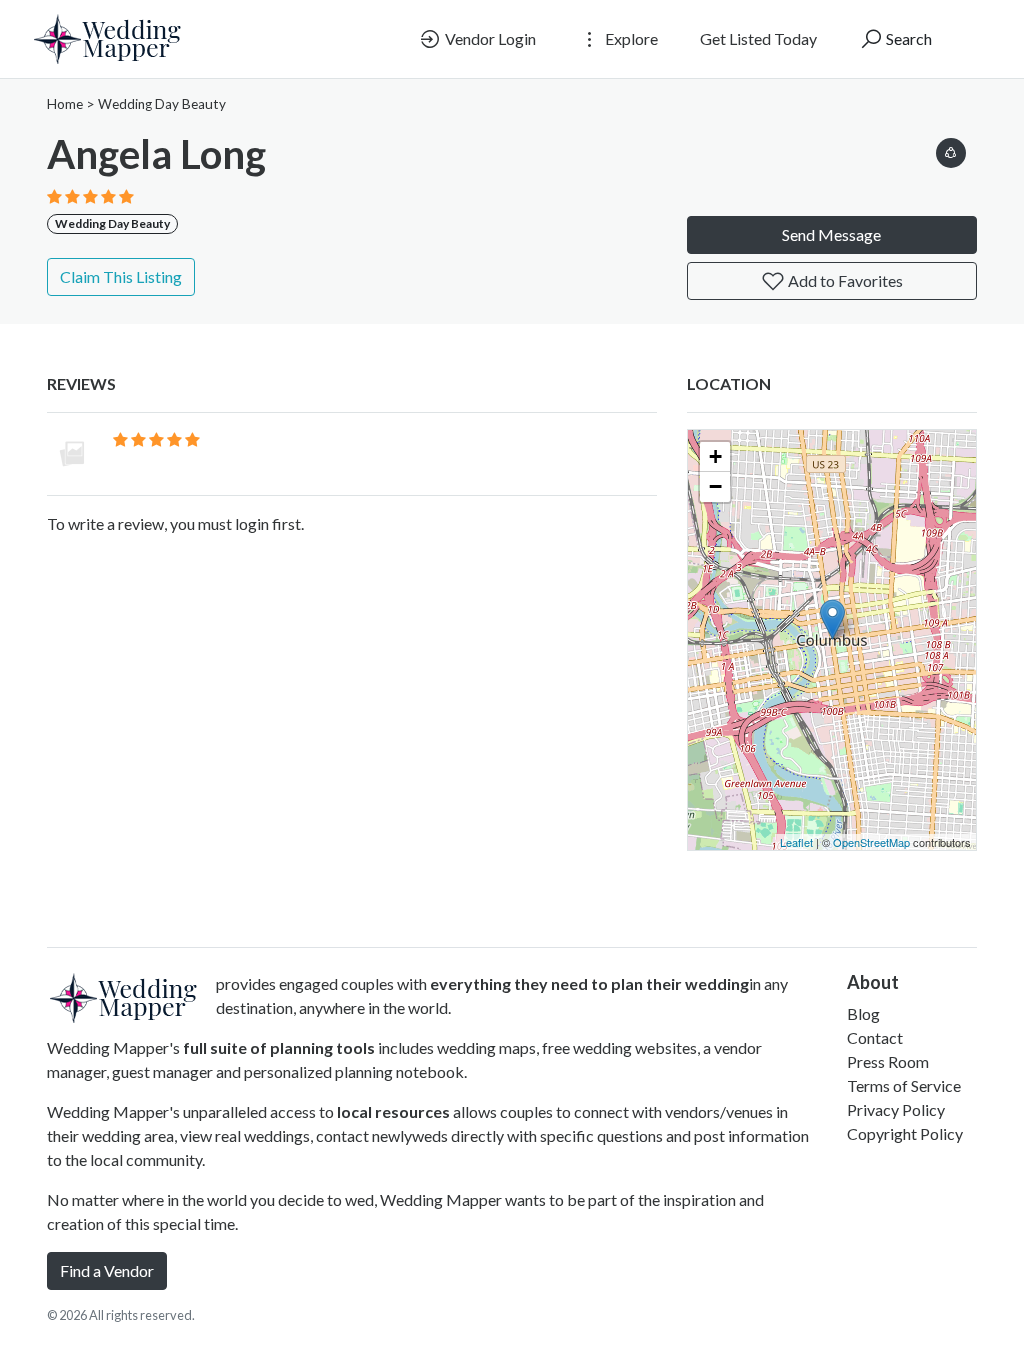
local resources (393, 1111)
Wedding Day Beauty (162, 104)
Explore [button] (630, 38)
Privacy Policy (896, 1109)
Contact (875, 1037)
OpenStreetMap (871, 842)
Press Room (888, 1061)
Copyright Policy (905, 1133)
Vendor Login (489, 38)
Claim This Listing (121, 276)
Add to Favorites (844, 280)
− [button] (715, 486)
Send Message (831, 234)
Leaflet (796, 842)
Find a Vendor (107, 1270)
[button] (951, 149)
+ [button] (715, 456)
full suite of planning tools (279, 1047)
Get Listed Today (758, 38)
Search (907, 38)
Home (65, 104)
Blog (863, 1013)
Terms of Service (904, 1085)
